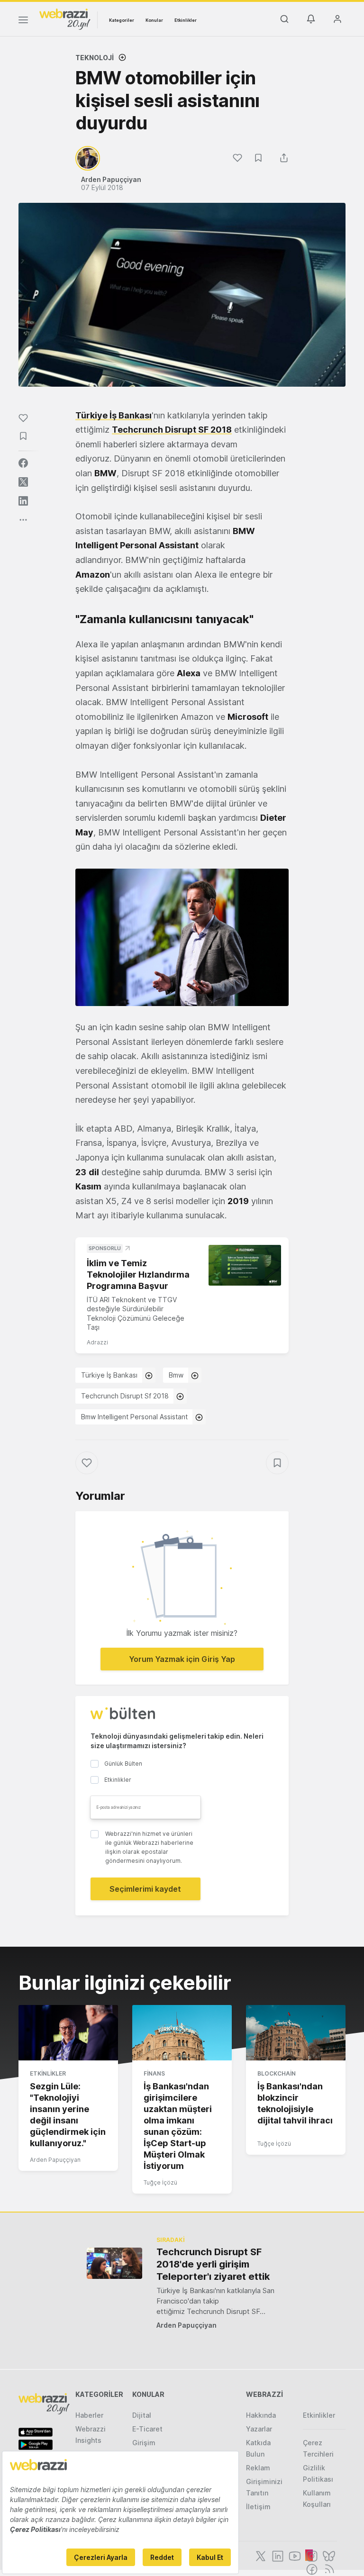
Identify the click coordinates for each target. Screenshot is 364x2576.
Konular (154, 20)
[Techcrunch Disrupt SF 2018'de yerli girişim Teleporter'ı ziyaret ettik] (114, 2263)
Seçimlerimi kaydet (145, 1889)
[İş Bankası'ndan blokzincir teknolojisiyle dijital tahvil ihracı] (296, 2033)
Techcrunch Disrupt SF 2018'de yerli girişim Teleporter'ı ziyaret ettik (213, 2264)
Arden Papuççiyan (55, 2160)
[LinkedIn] (277, 2555)
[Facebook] (311, 2568)
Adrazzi (97, 1342)
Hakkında (261, 2415)
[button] (182, 937)
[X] (260, 2555)
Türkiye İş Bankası (109, 1375)
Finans (154, 2073)
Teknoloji (95, 58)
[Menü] (23, 21)
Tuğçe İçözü (160, 2182)
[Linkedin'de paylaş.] (23, 501)
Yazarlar (259, 2429)
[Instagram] (311, 2555)
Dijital (142, 2415)
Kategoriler (122, 20)
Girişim (144, 2443)
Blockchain (277, 2073)
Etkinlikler (186, 20)
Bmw (176, 1375)
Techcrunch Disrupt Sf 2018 (125, 1396)
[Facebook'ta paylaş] (23, 463)
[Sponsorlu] (245, 1265)
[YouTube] (294, 2555)
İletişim (258, 2507)
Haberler (89, 2415)
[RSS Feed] (328, 2568)
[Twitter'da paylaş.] (23, 482)
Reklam (258, 2468)
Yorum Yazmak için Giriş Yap (182, 1659)
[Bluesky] (328, 2555)
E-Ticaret (147, 2429)
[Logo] (65, 18)
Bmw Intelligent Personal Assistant (134, 1417)
